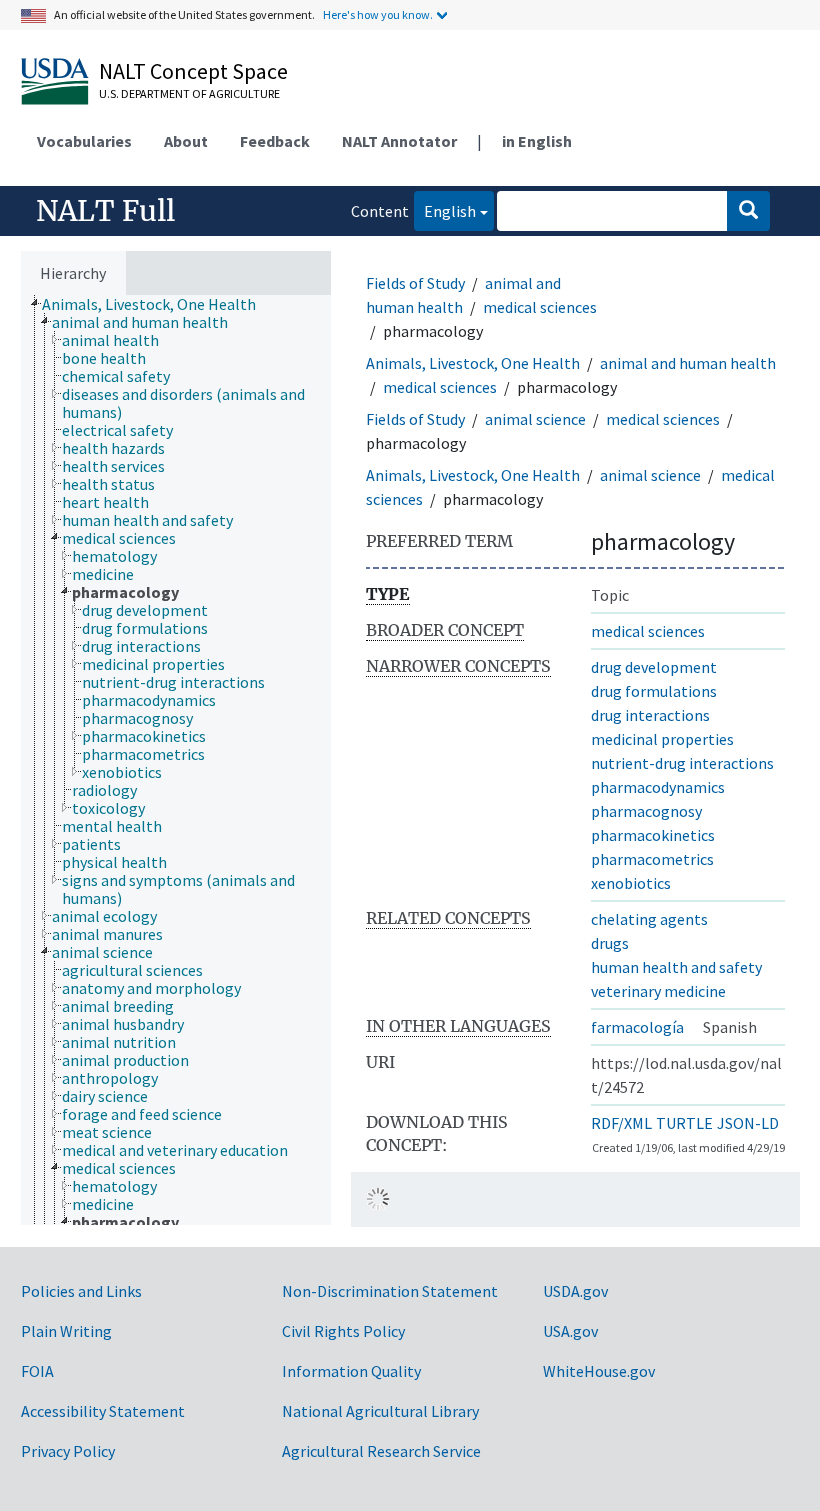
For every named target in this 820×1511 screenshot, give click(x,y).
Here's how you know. (378, 14)
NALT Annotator (399, 141)
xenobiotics (631, 883)
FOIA (37, 1371)
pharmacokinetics (653, 835)
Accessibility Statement (103, 1411)
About (186, 141)
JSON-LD (748, 1123)
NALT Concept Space (193, 71)
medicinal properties (662, 739)
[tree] (176, 760)
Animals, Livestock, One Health (473, 363)
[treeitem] (157, 304)
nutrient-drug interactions (682, 763)
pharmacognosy (646, 811)
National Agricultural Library (380, 1411)
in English (537, 141)
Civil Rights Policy (343, 1331)
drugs (610, 943)
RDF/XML (621, 1123)
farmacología (637, 1027)
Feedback (275, 141)
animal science (535, 419)
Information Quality (351, 1371)
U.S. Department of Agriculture (189, 93)
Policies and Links (81, 1291)
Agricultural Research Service (381, 1451)
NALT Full (105, 211)
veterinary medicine (658, 991)
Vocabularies (84, 141)
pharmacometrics (652, 859)
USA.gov (570, 1331)
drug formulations (654, 691)
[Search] (748, 211)
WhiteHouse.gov (599, 1371)
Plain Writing (66, 1331)
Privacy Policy (68, 1451)
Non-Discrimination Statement (390, 1291)
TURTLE (684, 1123)
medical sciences (540, 307)
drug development (654, 667)
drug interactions (650, 715)
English (445, 210)
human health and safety (676, 967)
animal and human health (688, 363)
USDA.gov (575, 1291)
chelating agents (649, 919)
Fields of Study (415, 283)
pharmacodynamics (658, 787)
